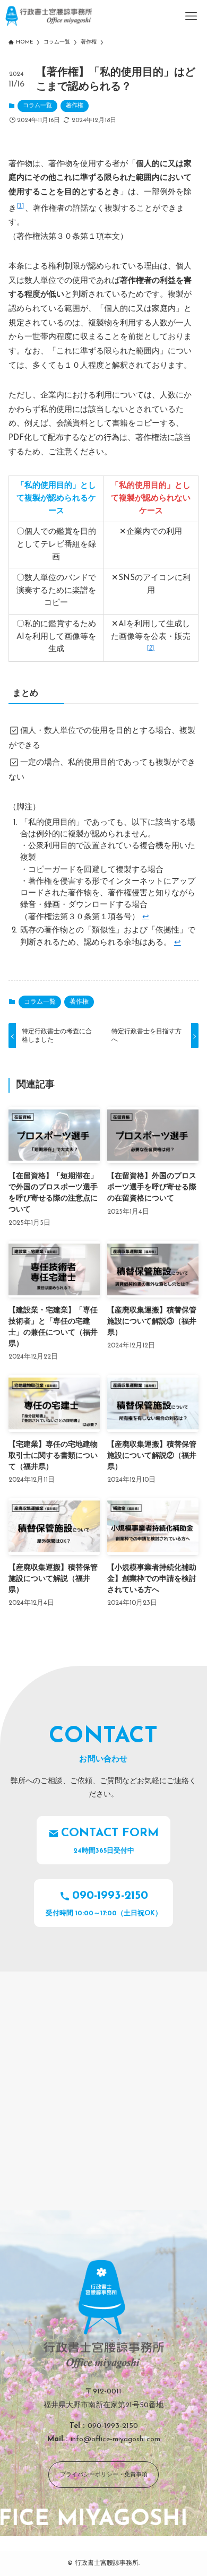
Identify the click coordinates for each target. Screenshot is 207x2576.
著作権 (75, 106)
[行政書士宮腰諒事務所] (49, 16)
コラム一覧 (37, 106)
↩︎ (146, 917)
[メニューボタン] (191, 16)
